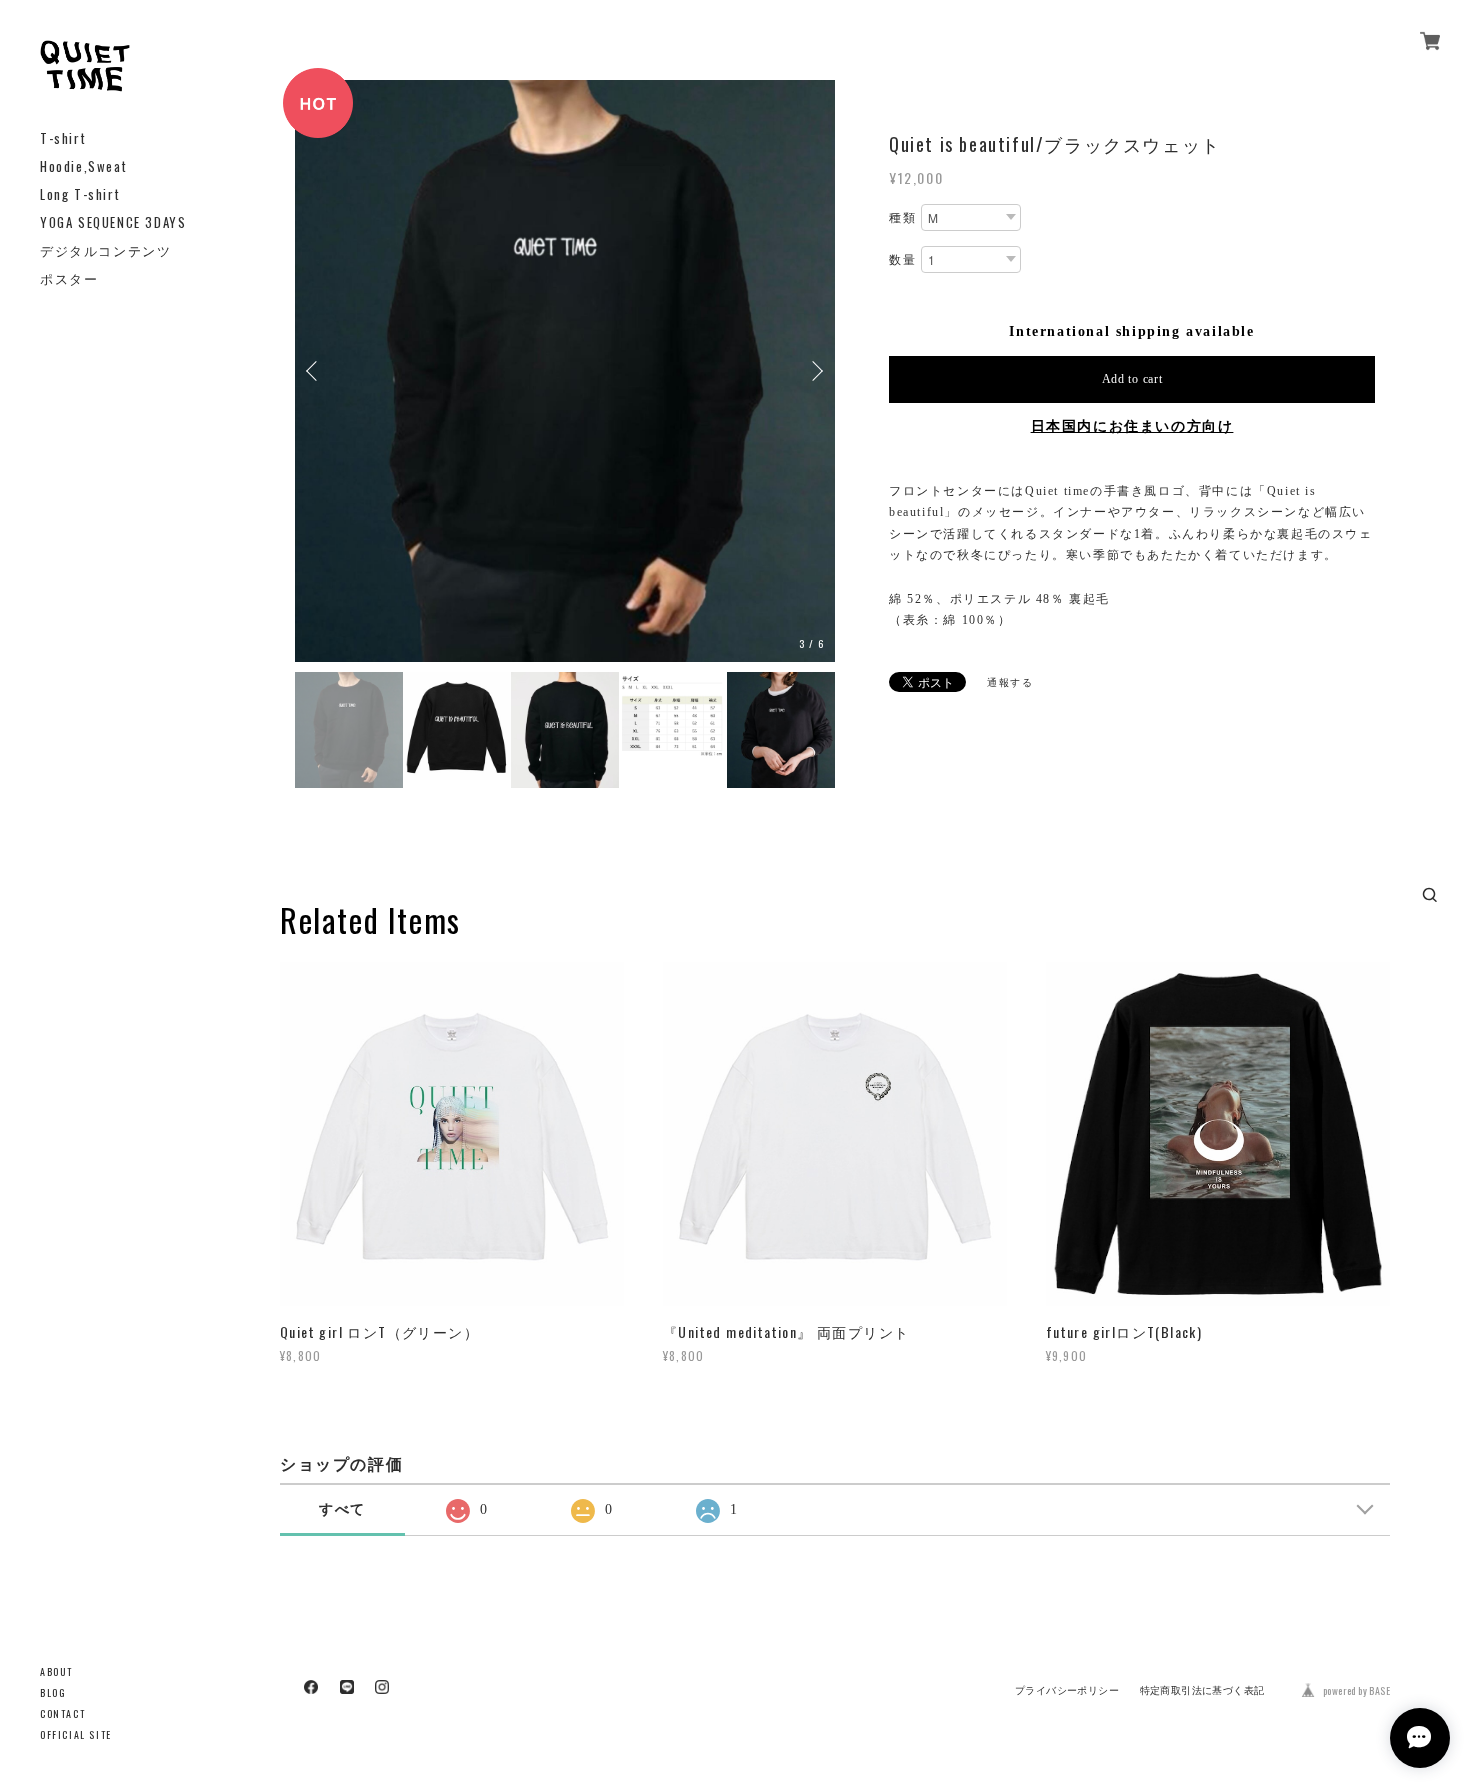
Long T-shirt (80, 194)
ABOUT (56, 1671)
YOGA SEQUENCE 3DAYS (113, 222)
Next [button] (815, 370)
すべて (342, 1507)
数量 (902, 260)
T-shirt (63, 138)
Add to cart (1132, 379)
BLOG (53, 1692)
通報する (1010, 682)
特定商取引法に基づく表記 (1202, 1688)
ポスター (69, 278)
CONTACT (62, 1713)
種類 (902, 218)
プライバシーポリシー (1067, 1688)
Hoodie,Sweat (83, 166)
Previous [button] (315, 370)
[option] (483, 371)
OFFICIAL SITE (76, 1734)
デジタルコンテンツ (105, 250)
